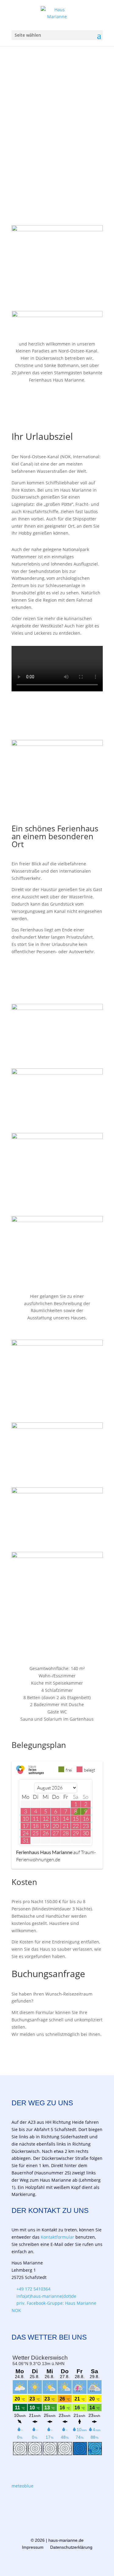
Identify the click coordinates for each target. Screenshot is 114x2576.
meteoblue (22, 2486)
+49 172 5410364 (33, 2289)
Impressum (33, 2547)
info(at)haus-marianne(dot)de (46, 2296)
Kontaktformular (57, 2237)
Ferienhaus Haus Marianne (44, 1852)
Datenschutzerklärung (71, 2547)
